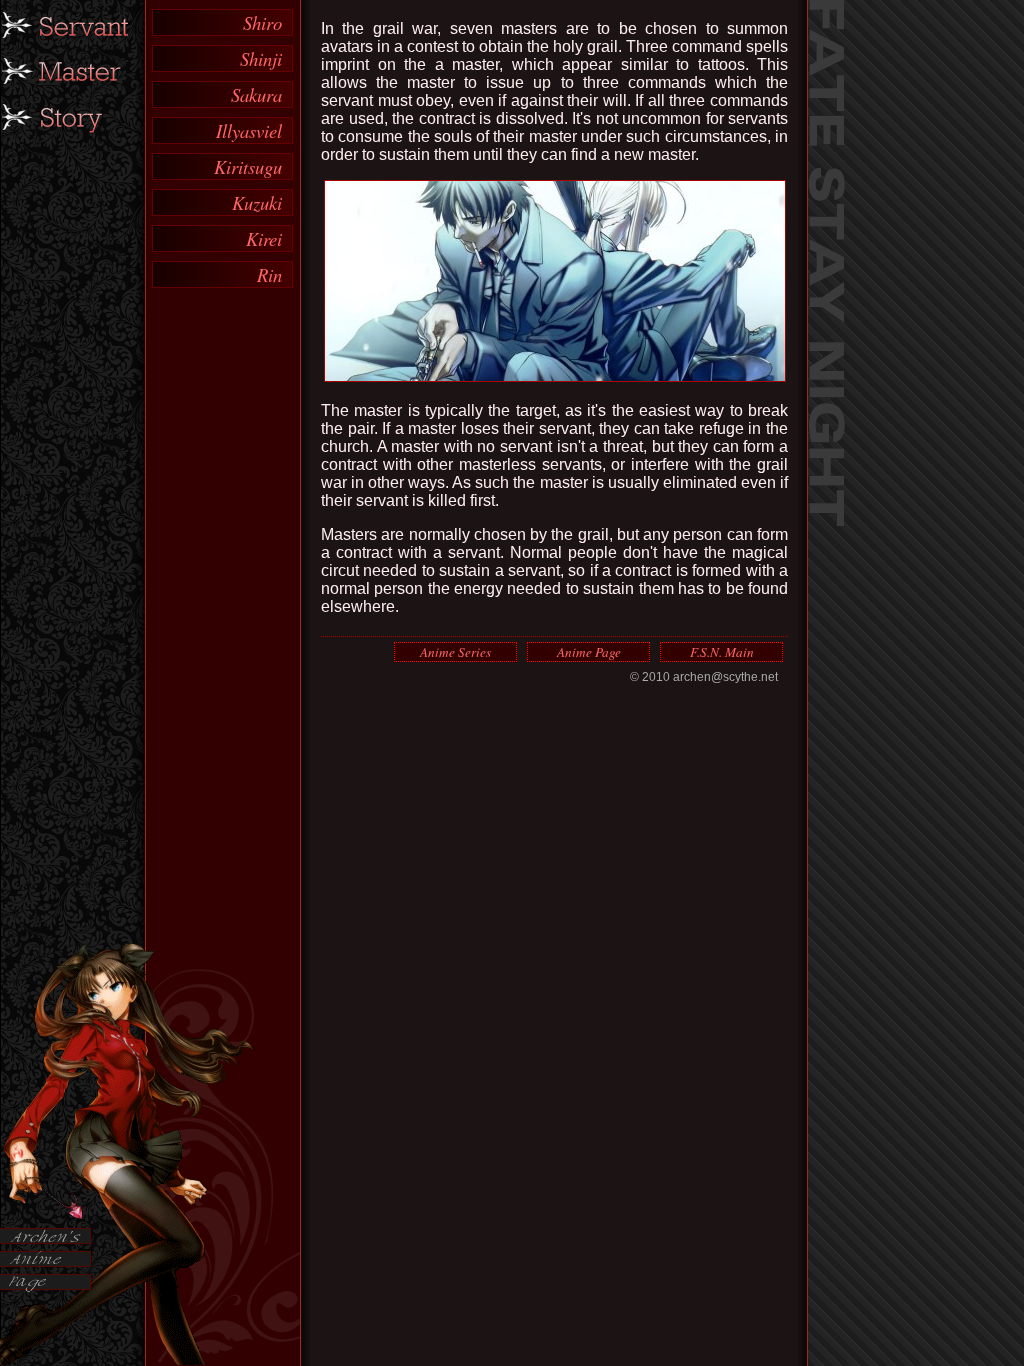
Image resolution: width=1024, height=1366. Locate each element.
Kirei (264, 238)
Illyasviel (249, 130)
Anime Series (455, 652)
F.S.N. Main (722, 652)
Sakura (256, 94)
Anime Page (589, 652)
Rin (269, 274)
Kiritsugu (248, 166)
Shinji (261, 58)
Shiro (262, 22)
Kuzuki (257, 202)
